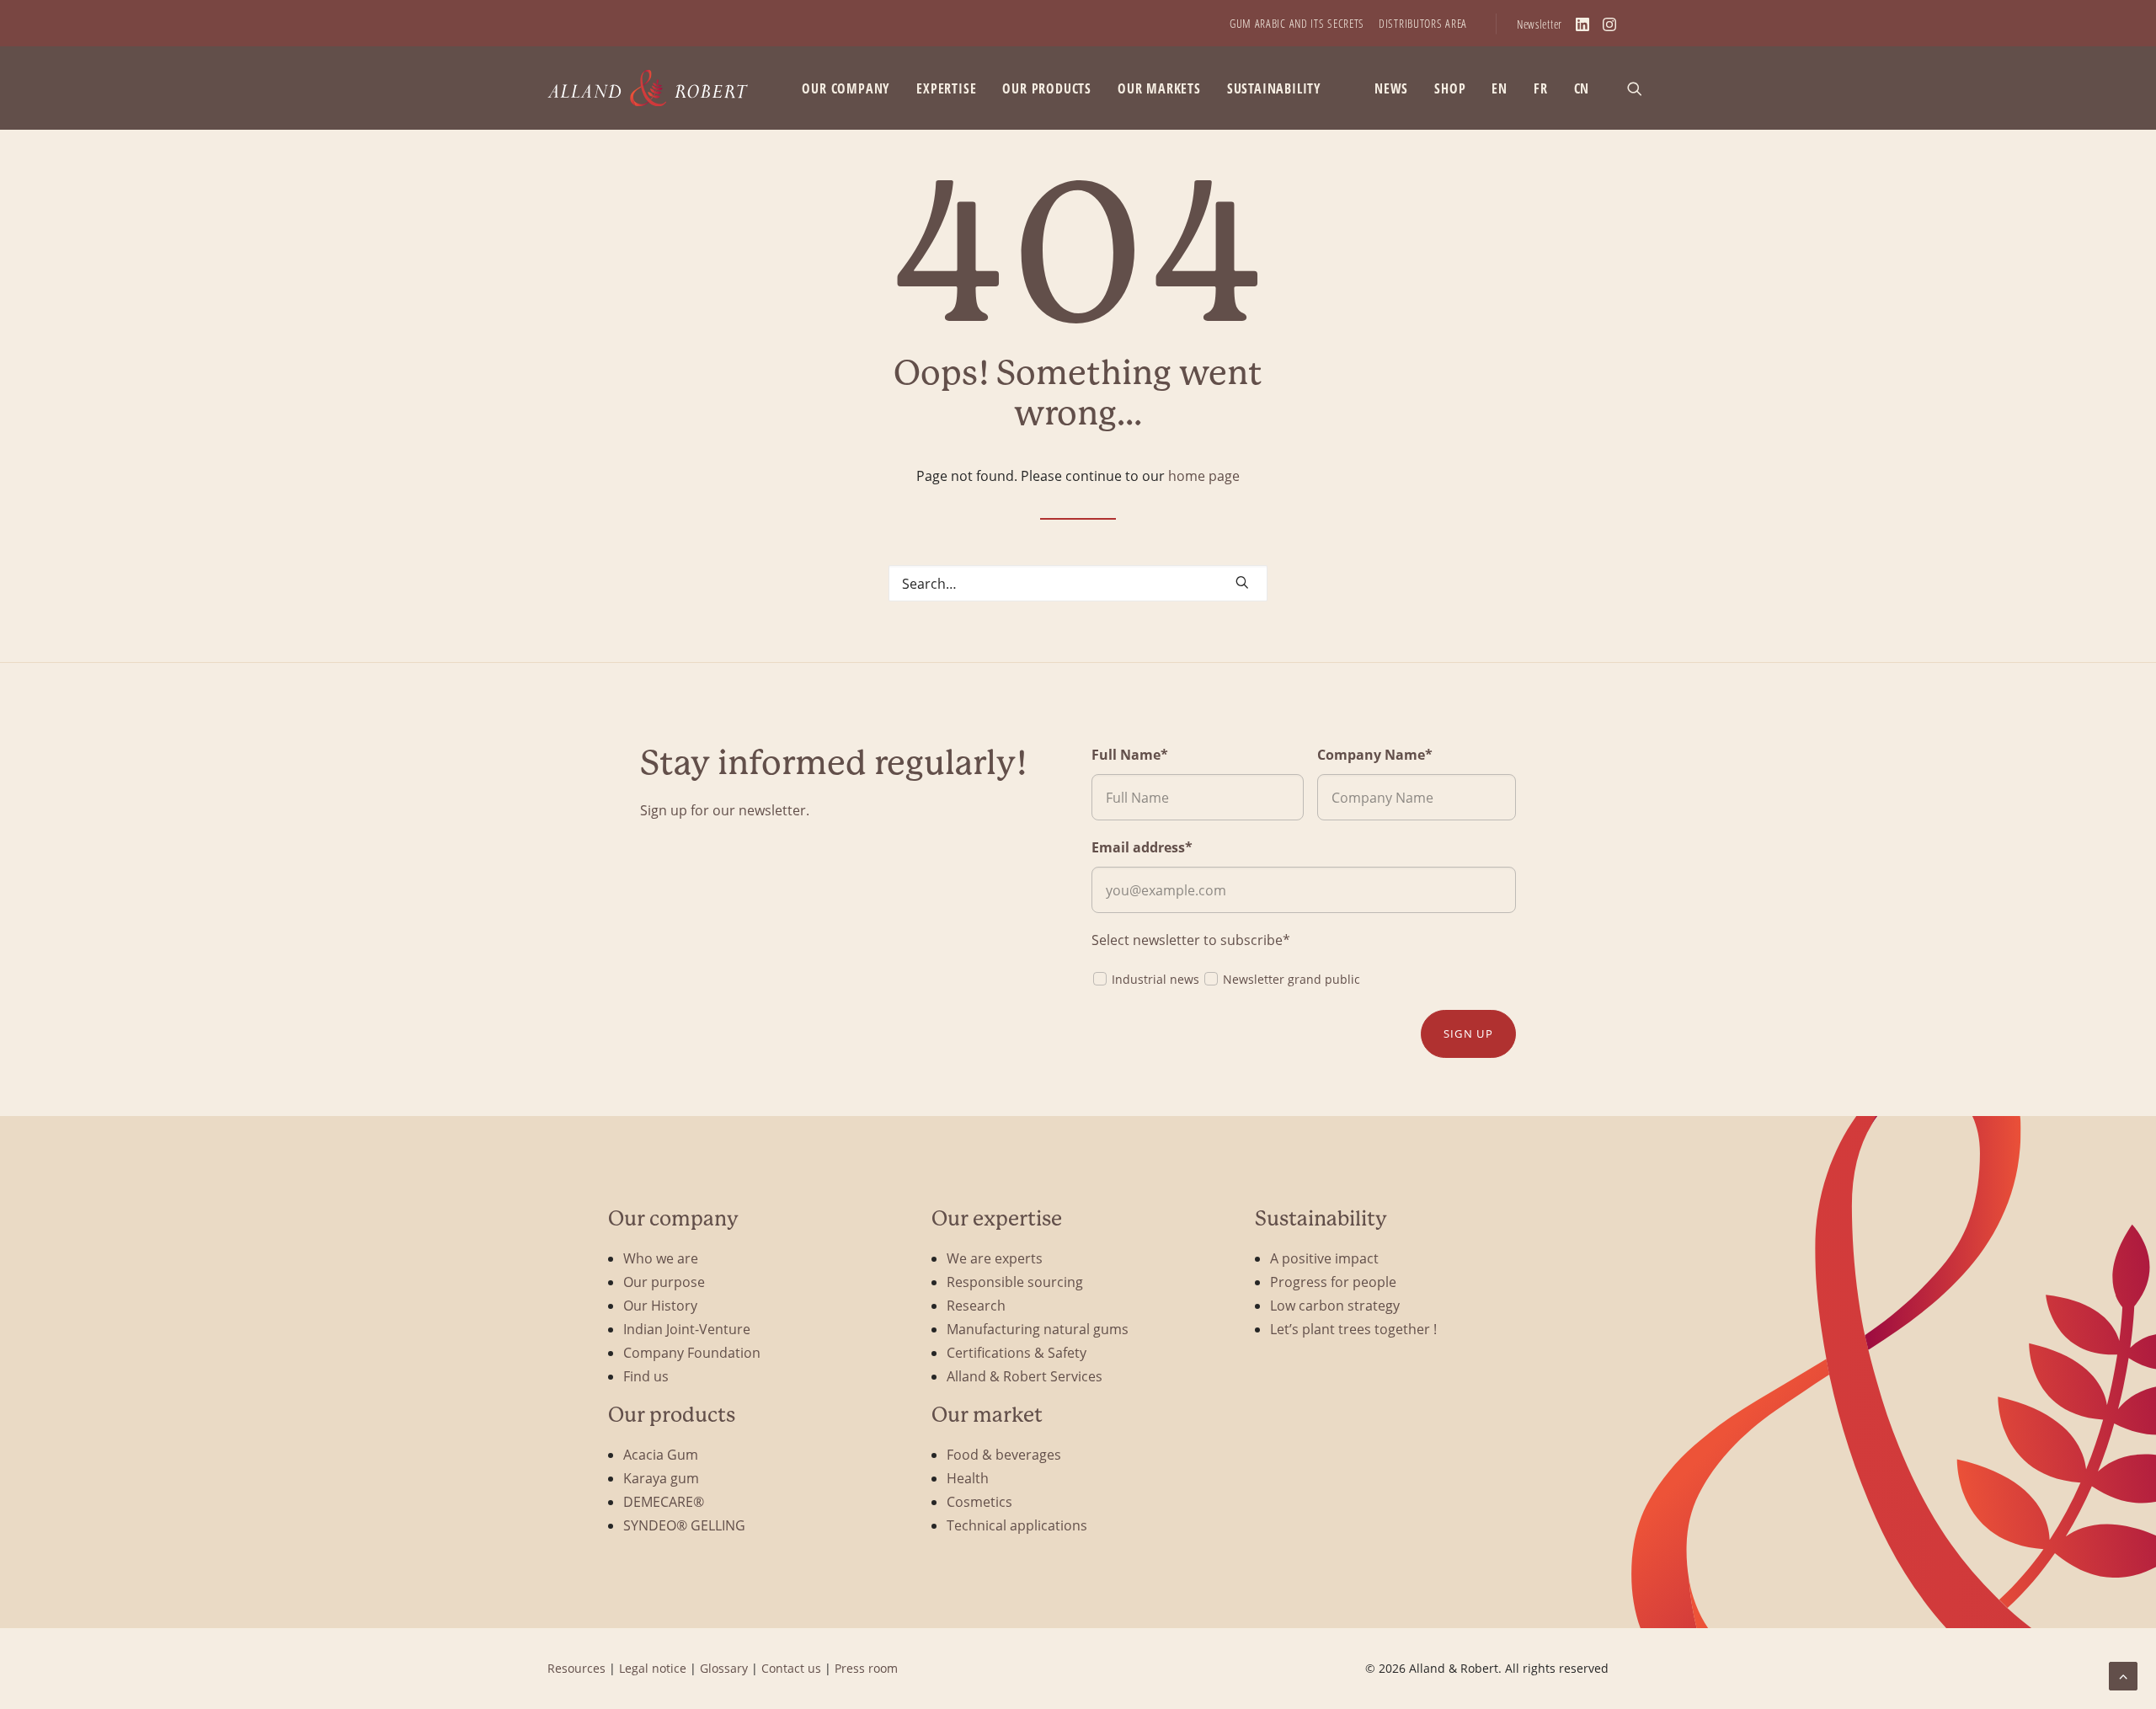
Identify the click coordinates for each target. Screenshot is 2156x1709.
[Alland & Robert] (648, 88)
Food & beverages (1004, 1454)
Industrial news (1155, 979)
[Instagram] (1609, 24)
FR (1541, 88)
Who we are (661, 1258)
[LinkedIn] (1582, 24)
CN (1582, 88)
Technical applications (1017, 1525)
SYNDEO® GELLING (684, 1525)
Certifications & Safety (1017, 1352)
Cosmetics (979, 1501)
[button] (1642, 88)
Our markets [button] (1159, 88)
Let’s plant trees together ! (1353, 1329)
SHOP (1450, 88)
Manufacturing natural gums (1038, 1329)
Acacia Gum (661, 1454)
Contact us (791, 1668)
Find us (646, 1376)
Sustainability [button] (1274, 88)
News (1391, 88)
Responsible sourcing (1015, 1282)
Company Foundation (692, 1352)
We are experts (995, 1258)
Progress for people (1333, 1282)
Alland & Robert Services (1025, 1376)
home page (1204, 475)
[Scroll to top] (2123, 1674)
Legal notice (653, 1668)
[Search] (1078, 583)
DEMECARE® (664, 1501)
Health (968, 1478)
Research (976, 1305)
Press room (866, 1668)
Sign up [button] (1468, 1033)
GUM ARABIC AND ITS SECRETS (1297, 23)
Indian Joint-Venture (687, 1329)
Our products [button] (1047, 88)
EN (1500, 88)
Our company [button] (846, 88)
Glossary (724, 1668)
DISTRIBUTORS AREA (1423, 23)
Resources (576, 1668)
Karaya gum (661, 1478)
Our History (660, 1305)
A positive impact (1324, 1258)
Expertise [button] (946, 88)
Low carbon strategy (1335, 1305)
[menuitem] (1297, 23)
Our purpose (664, 1282)
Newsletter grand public (1291, 979)
